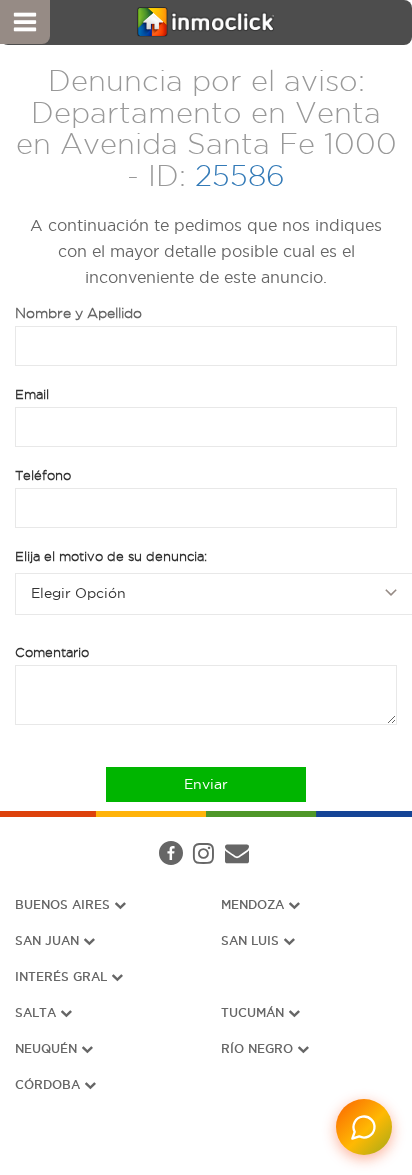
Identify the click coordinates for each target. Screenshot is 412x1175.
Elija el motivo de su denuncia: (111, 556)
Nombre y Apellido (78, 313)
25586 (240, 175)
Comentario (52, 652)
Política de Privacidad (354, 834)
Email (32, 394)
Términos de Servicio (197, 860)
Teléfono (43, 475)
